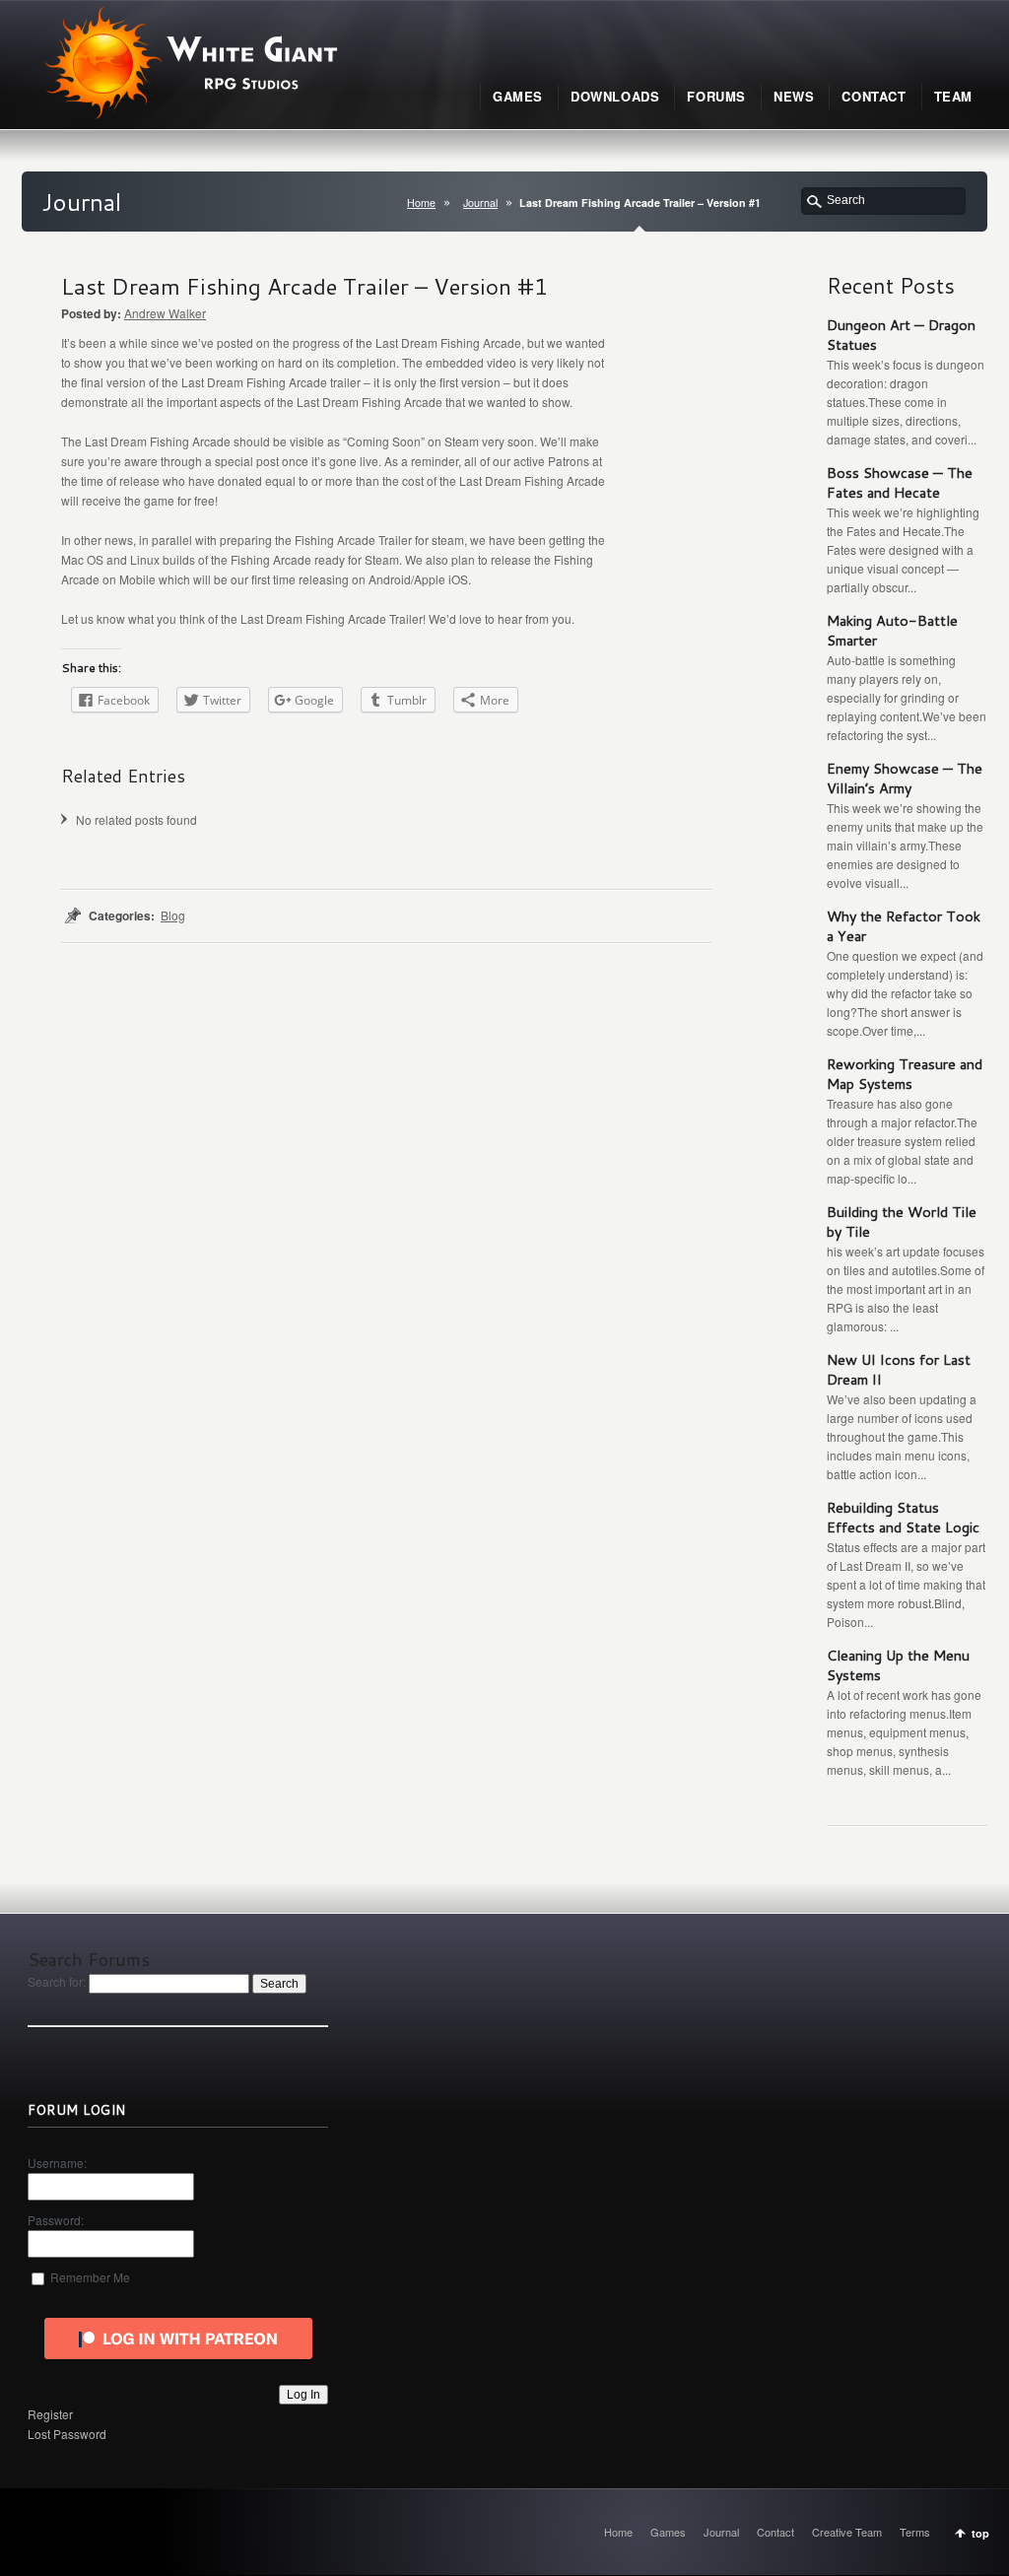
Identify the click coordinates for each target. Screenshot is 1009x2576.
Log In (303, 2395)
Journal (480, 203)
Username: (57, 2163)
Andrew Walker (165, 313)
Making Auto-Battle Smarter (892, 630)
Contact (775, 2532)
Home (421, 203)
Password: (56, 2220)
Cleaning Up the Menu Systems (898, 1665)
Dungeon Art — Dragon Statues (901, 335)
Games (668, 2532)
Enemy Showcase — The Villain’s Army (905, 778)
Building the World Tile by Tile (902, 1221)
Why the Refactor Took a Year (904, 926)
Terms (915, 2532)
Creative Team (847, 2532)
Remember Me (90, 2277)
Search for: (57, 1981)
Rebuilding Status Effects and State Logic (903, 1517)
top (980, 2533)
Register (50, 2414)
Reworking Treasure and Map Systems (905, 1074)
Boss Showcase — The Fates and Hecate (900, 482)
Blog (173, 915)
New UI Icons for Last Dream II (899, 1369)
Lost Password (67, 2434)
